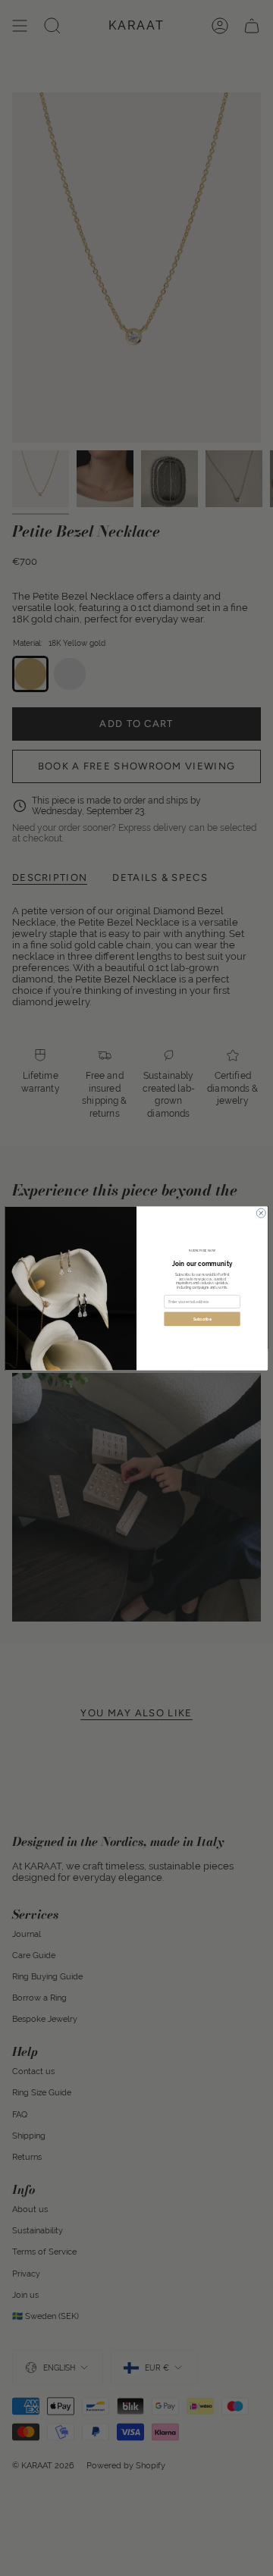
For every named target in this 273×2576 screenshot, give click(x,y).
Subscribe (202, 1319)
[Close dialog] (261, 1213)
